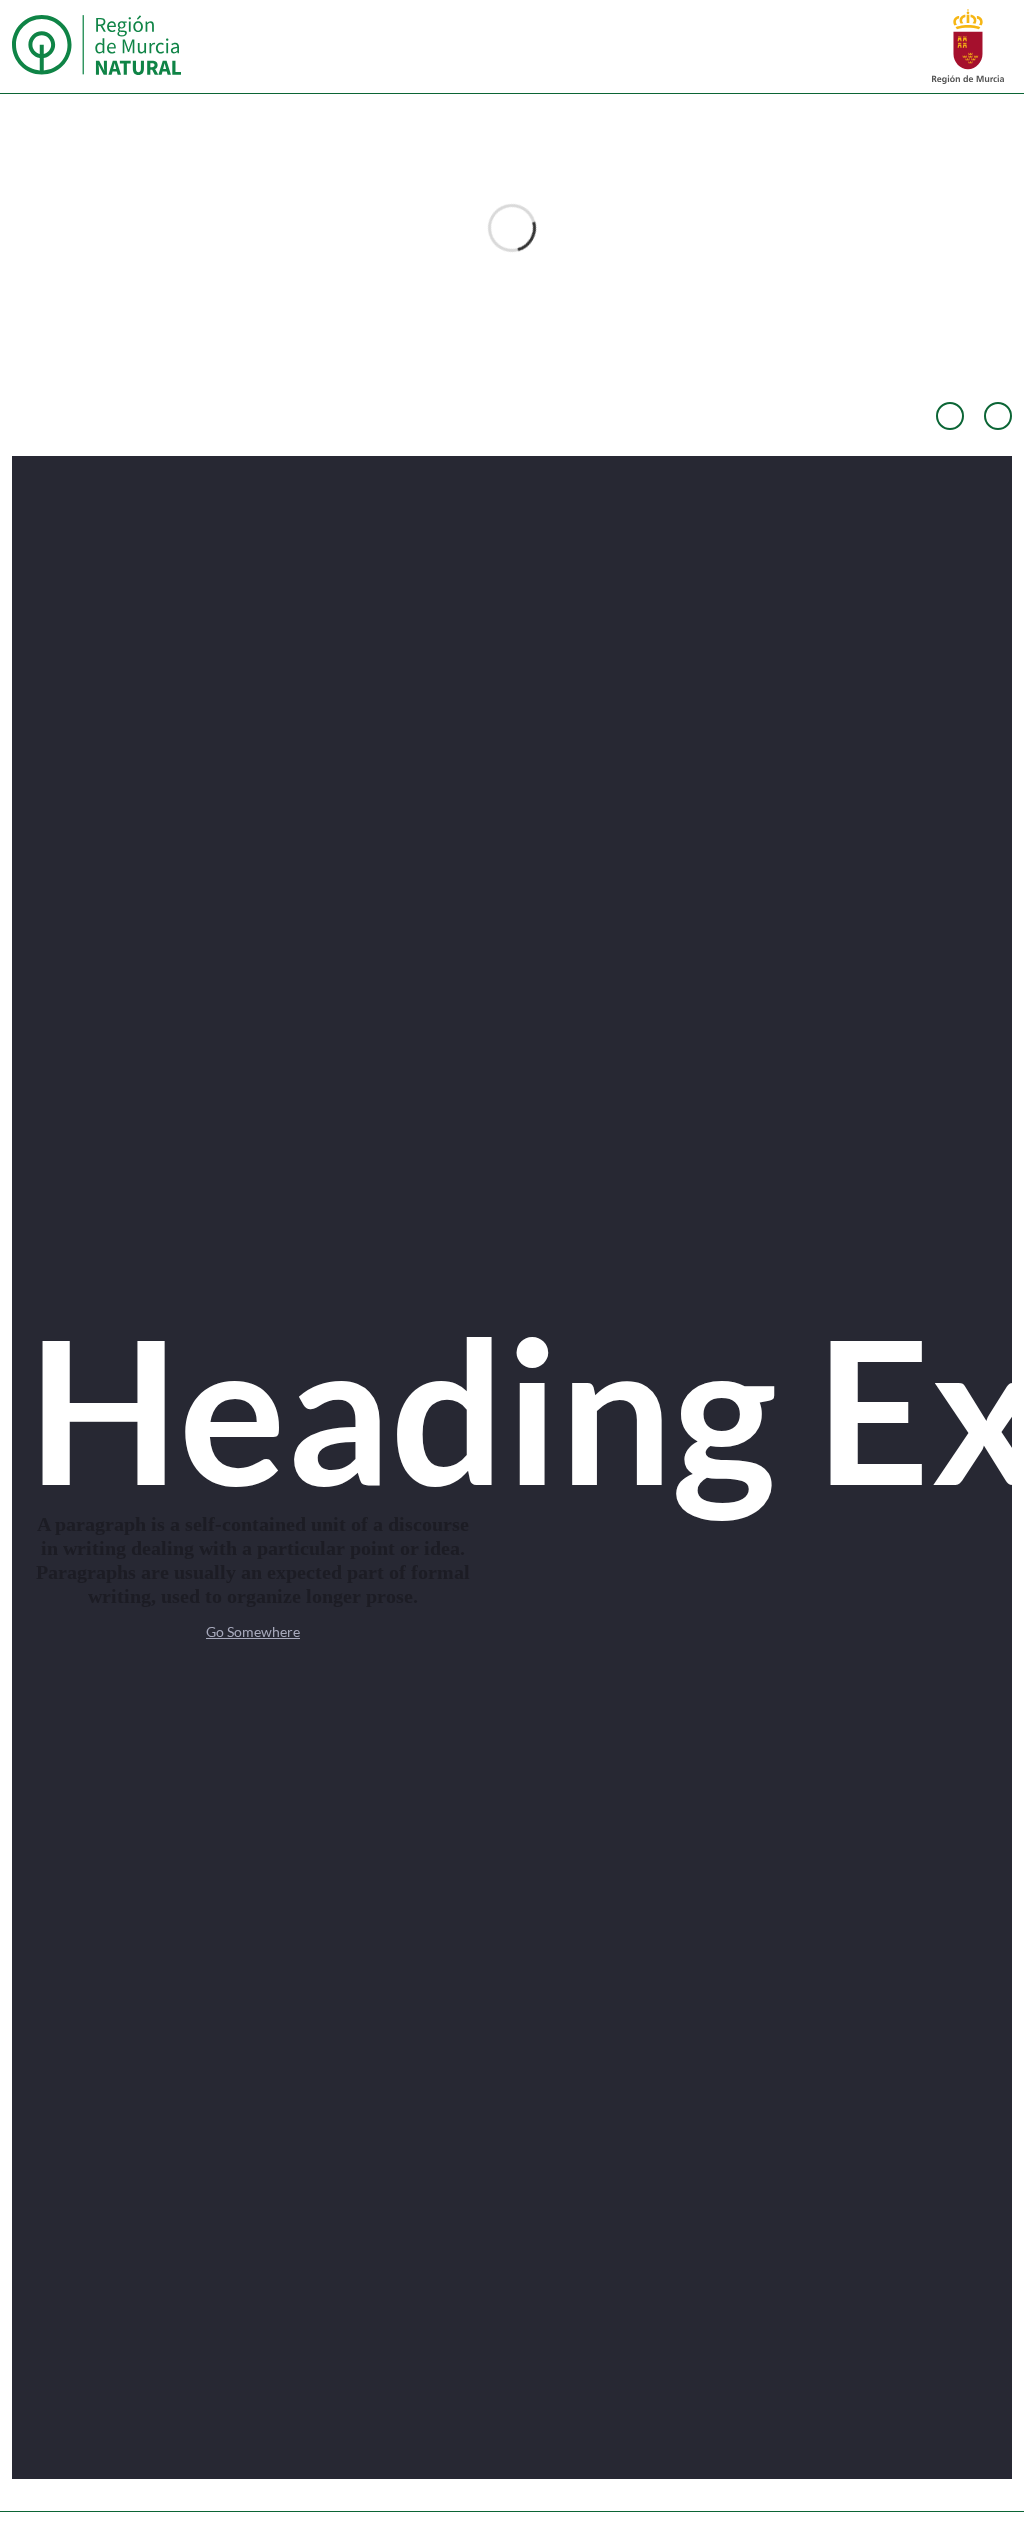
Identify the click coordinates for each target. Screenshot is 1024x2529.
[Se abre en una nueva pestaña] (968, 44)
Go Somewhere (253, 1631)
